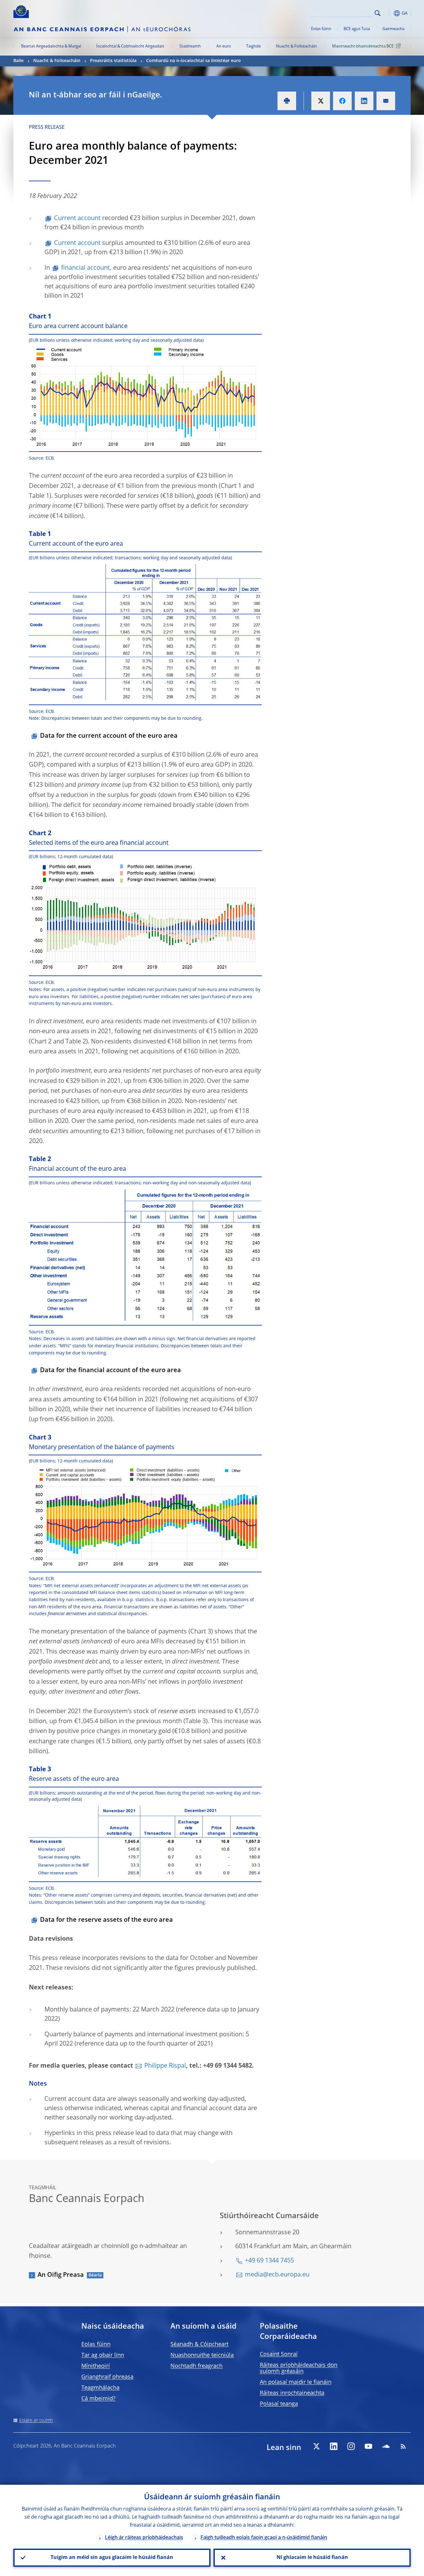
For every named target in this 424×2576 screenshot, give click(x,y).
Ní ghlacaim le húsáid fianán (312, 2558)
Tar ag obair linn (103, 2355)
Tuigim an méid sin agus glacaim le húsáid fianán (112, 2558)
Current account (77, 218)
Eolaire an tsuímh (36, 2421)
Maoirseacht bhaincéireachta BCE (363, 46)
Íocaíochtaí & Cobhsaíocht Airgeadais (130, 46)
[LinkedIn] (334, 2446)
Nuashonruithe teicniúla (202, 2355)
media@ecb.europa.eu (277, 2275)
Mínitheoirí (96, 2366)
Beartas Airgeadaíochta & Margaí (51, 46)
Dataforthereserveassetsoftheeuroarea (106, 1920)
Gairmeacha (393, 29)
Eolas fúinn (321, 29)
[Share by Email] (386, 101)
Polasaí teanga (279, 2404)
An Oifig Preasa (61, 2275)
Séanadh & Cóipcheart (199, 2344)
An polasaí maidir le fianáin (296, 2382)
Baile (18, 61)
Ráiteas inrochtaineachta (292, 2393)
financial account (86, 268)
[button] (389, 13)
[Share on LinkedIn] (364, 101)
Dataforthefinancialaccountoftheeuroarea (111, 1371)
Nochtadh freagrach (196, 2366)
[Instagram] (351, 2446)
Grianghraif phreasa (107, 2377)
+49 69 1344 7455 (269, 2261)
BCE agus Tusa (357, 29)
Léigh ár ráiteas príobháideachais (144, 2538)
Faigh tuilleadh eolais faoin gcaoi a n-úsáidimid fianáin (264, 2538)
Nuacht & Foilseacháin (296, 46)
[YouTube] (368, 2446)
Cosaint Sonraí (279, 2354)
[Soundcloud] (386, 2446)
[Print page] (287, 101)
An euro (224, 46)
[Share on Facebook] (342, 101)
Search (378, 13)
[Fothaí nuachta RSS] (403, 2446)
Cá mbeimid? (98, 2399)
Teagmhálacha (100, 2388)
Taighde (253, 46)
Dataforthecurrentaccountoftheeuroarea (109, 736)
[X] (316, 2446)
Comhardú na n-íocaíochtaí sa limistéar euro (194, 61)
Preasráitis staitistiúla (113, 61)
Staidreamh (190, 46)
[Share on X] (321, 101)
